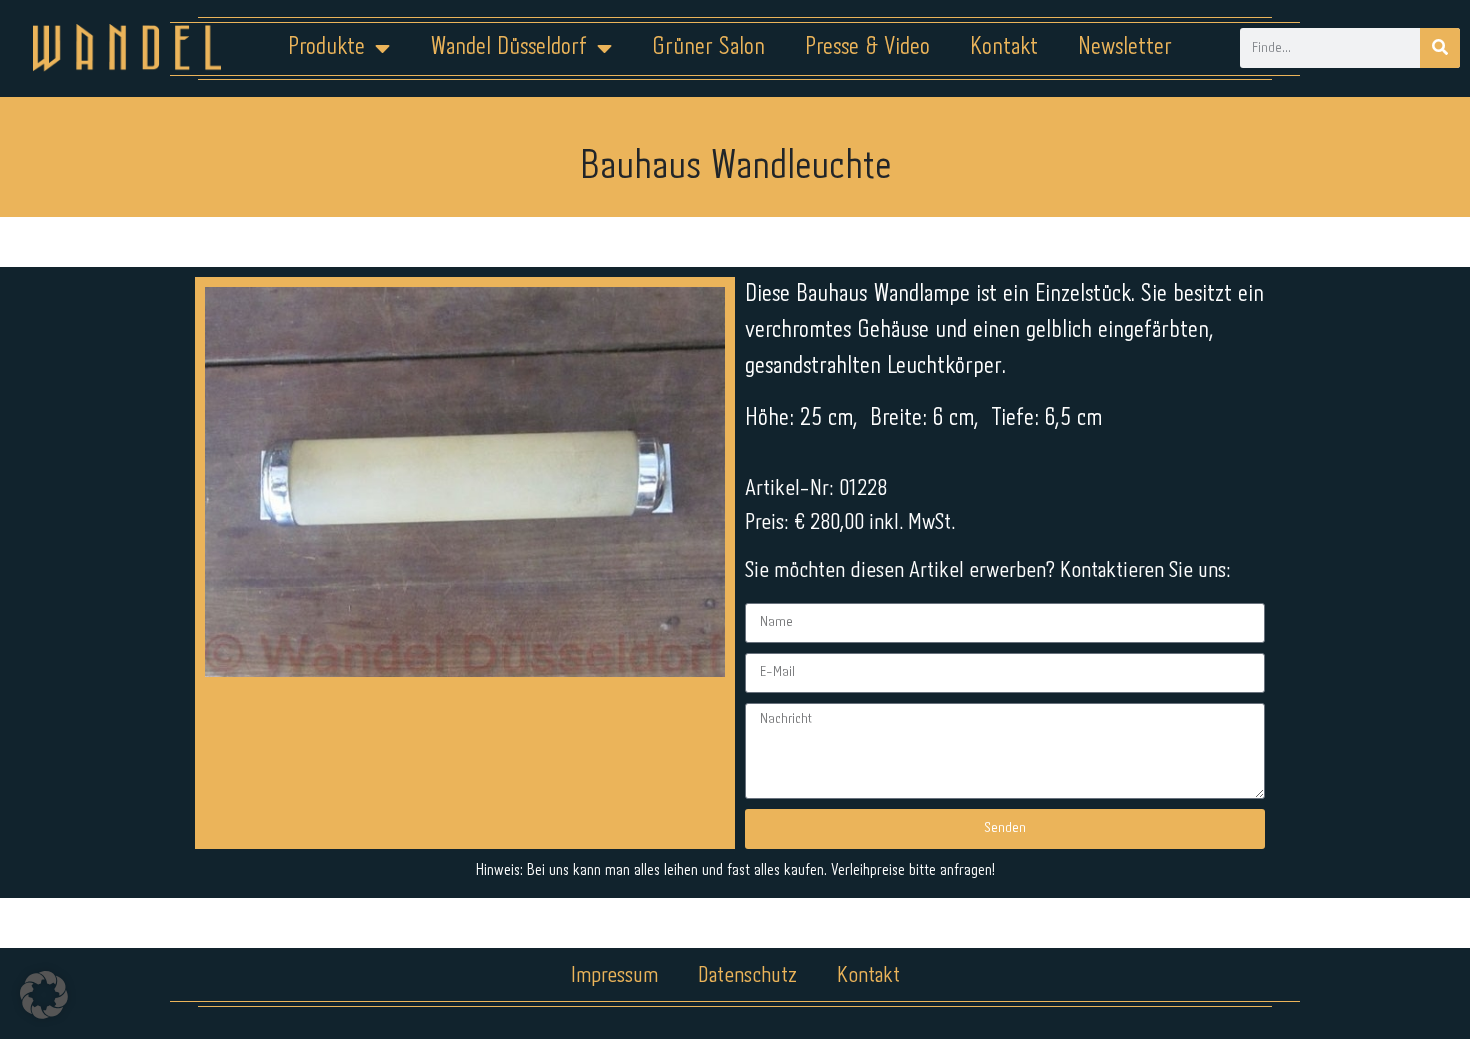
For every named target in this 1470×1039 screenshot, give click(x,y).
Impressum (614, 976)
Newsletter (1125, 47)
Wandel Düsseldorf (508, 47)
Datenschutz (747, 976)
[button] (44, 995)
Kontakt (1004, 47)
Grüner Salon (708, 47)
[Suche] (1440, 48)
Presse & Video (867, 47)
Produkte (326, 47)
